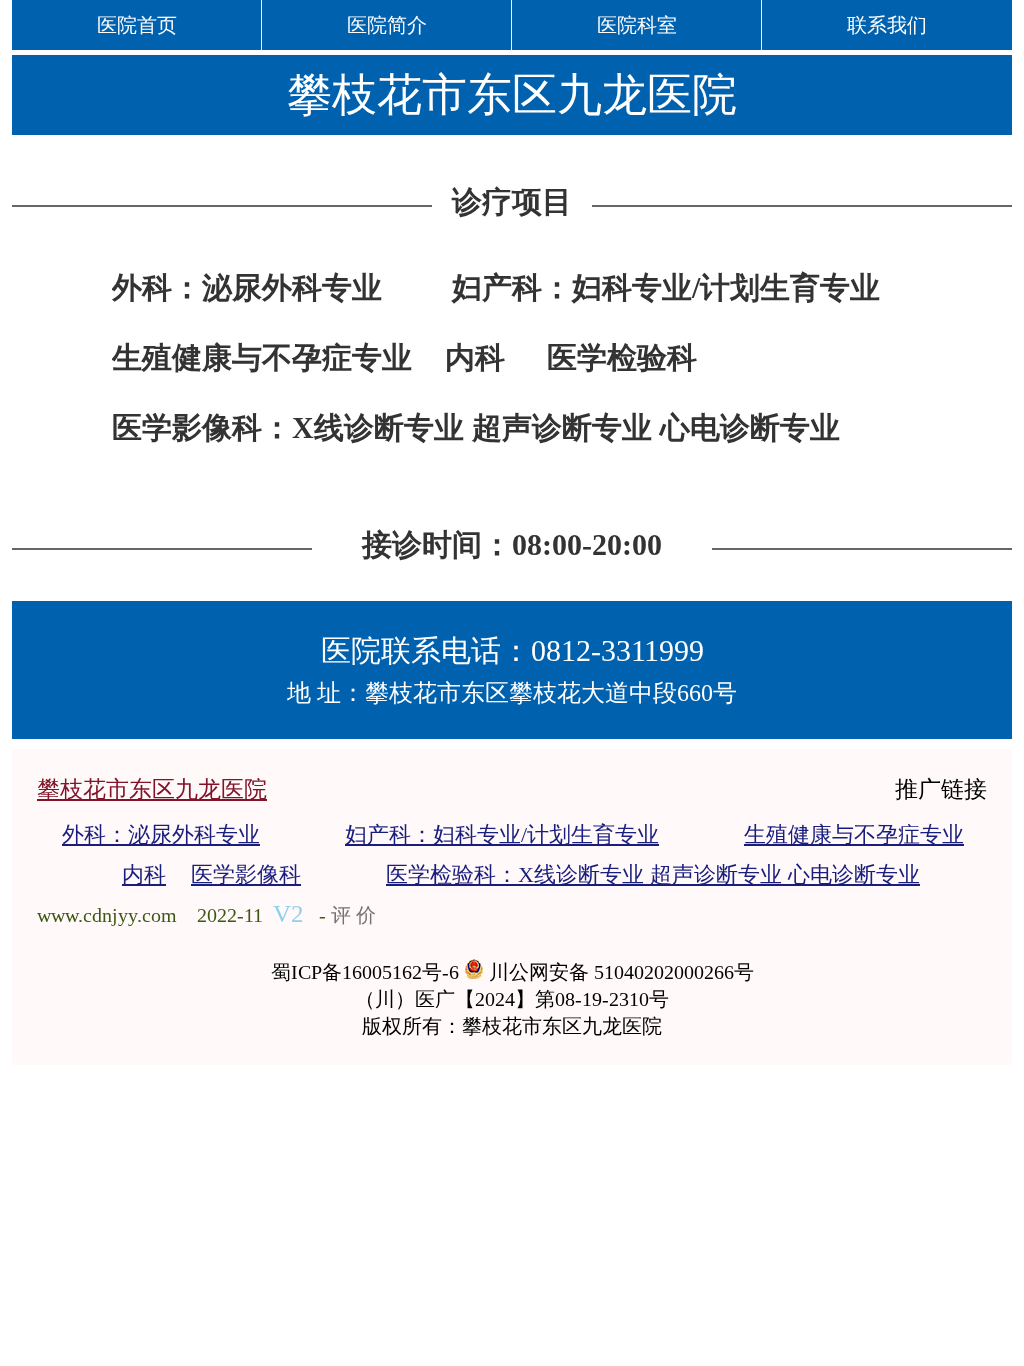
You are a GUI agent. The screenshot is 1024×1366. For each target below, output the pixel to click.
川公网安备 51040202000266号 (619, 972)
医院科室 (637, 25)
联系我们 (887, 25)
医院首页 (137, 25)
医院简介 (387, 25)
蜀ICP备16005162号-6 (367, 972)
